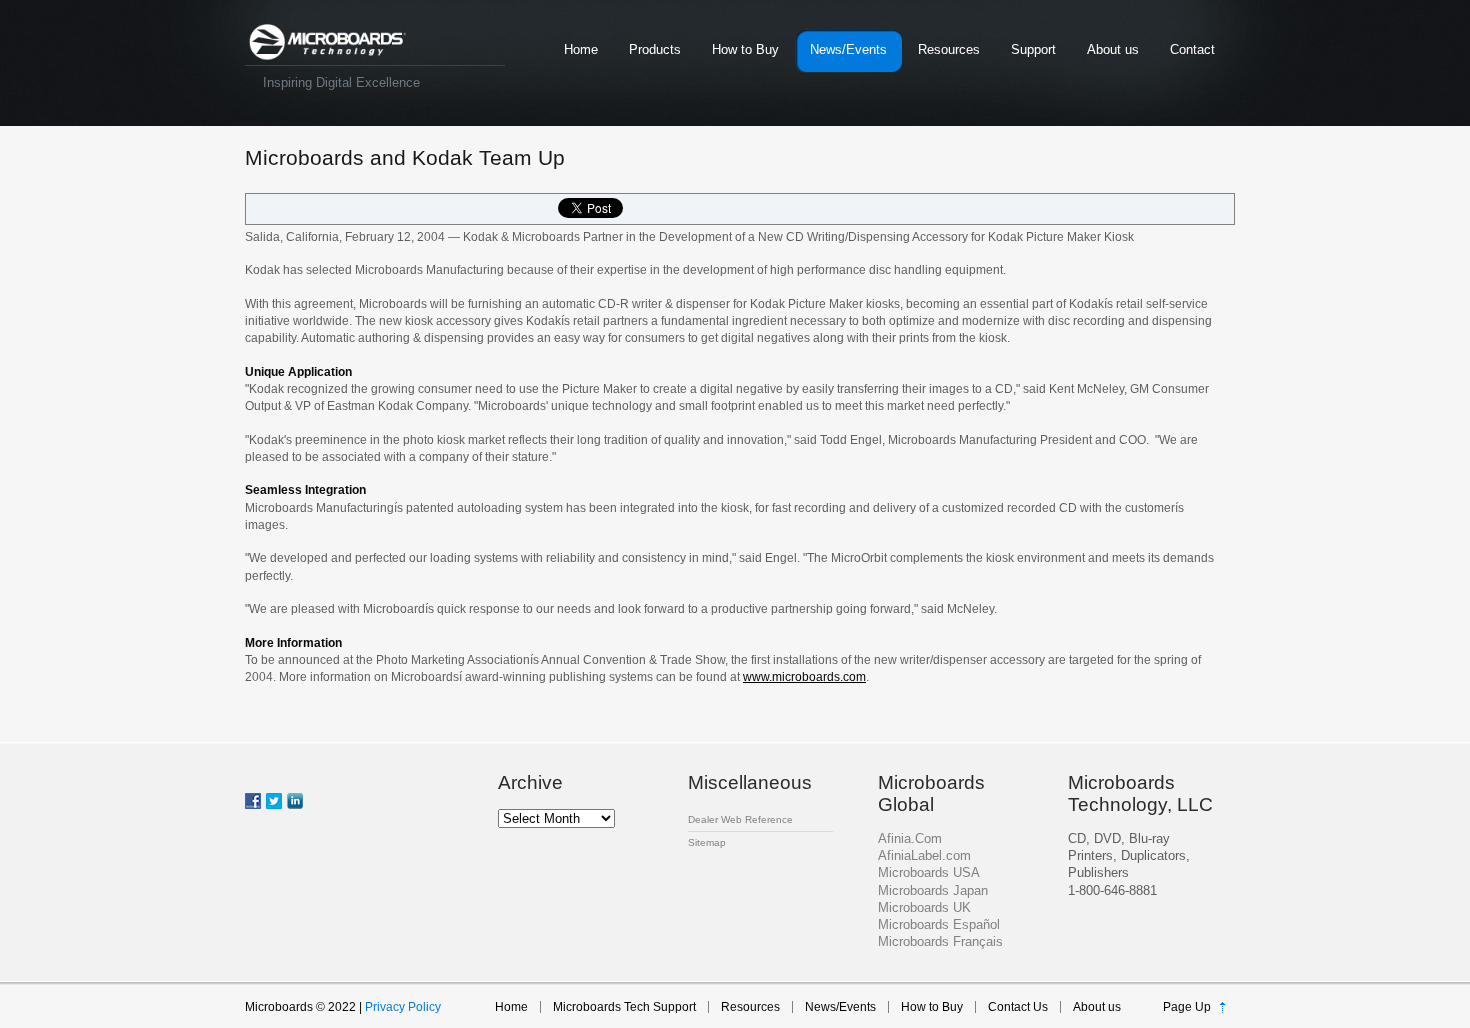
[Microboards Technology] (327, 42)
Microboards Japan (933, 890)
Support (1033, 49)
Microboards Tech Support (624, 1007)
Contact (1192, 49)
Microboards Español (939, 924)
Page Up (1187, 1007)
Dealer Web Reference (740, 819)
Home (581, 49)
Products (655, 49)
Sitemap (707, 842)
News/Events (848, 49)
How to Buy (745, 49)
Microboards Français (940, 941)
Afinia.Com (910, 838)
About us (1113, 49)
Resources (949, 49)
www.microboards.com (804, 677)
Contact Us (1018, 1007)
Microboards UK (924, 907)
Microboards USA (929, 872)
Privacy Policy (403, 1007)
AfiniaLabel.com (924, 855)
